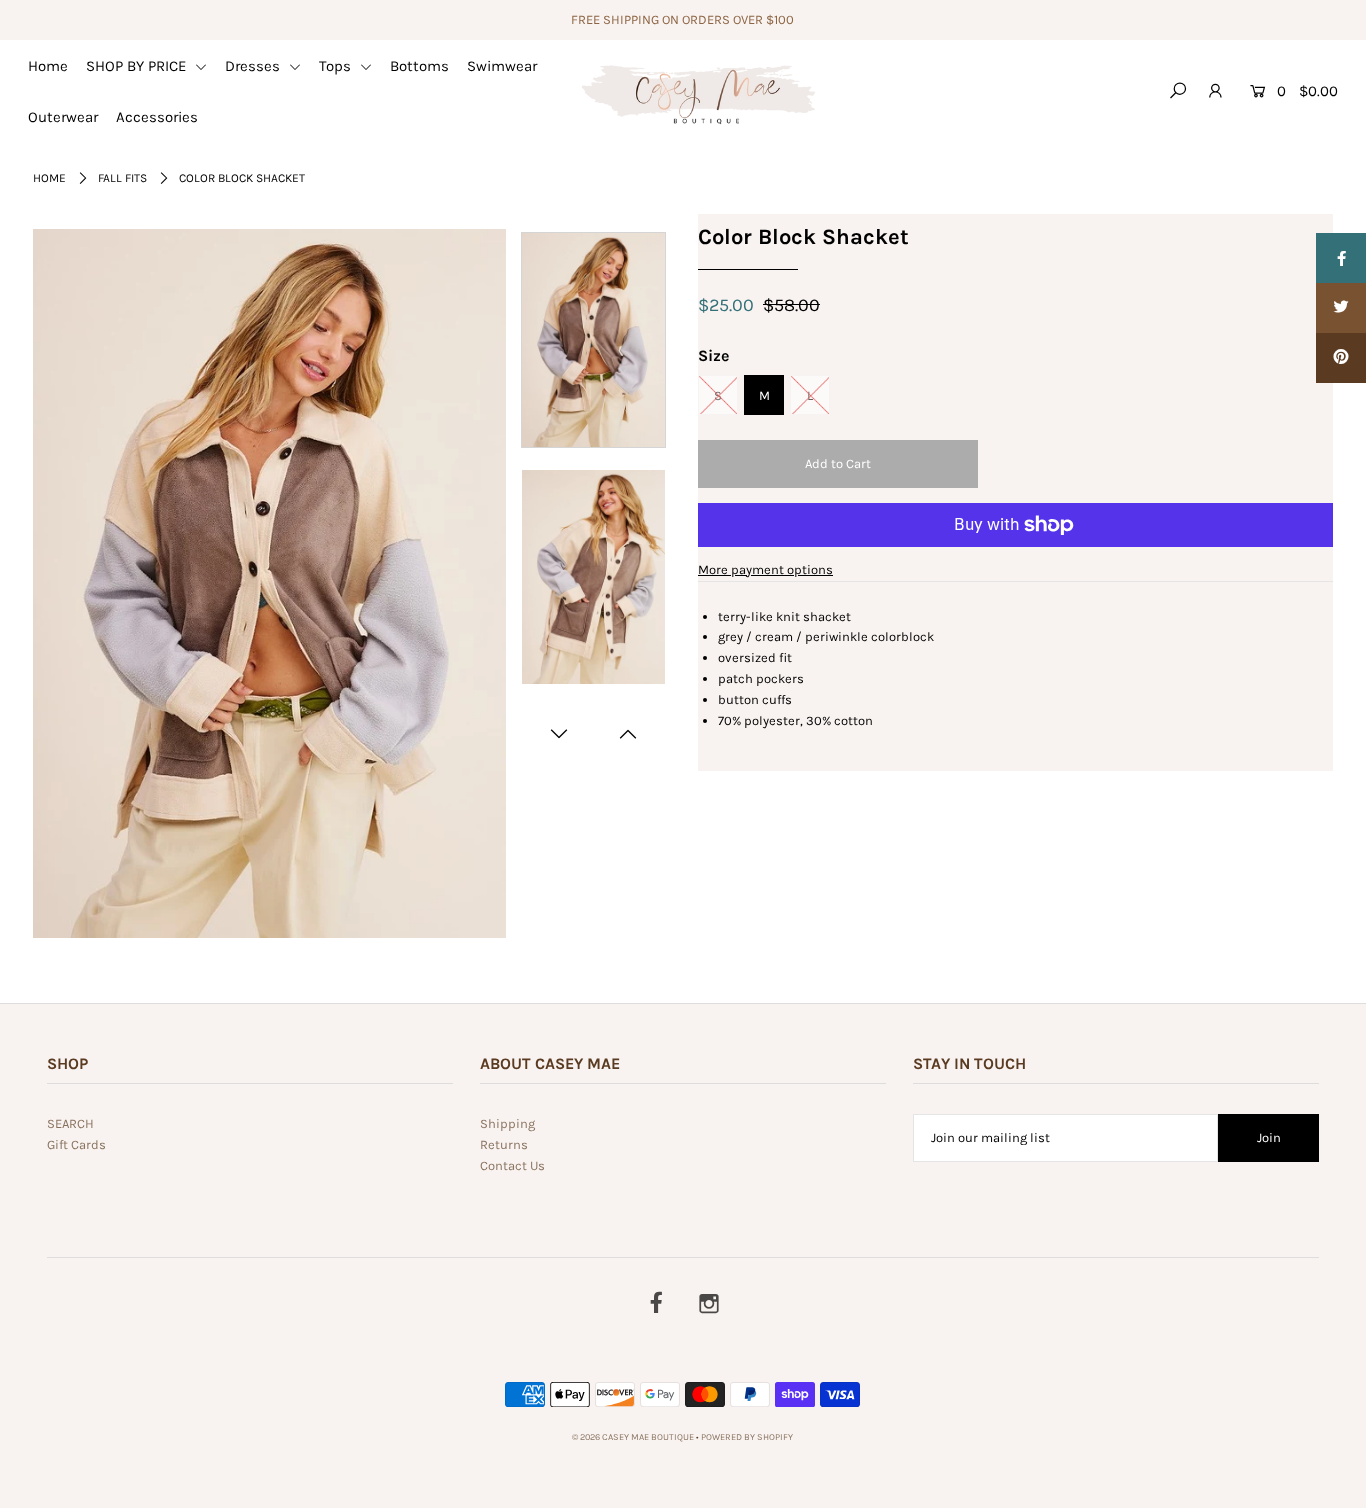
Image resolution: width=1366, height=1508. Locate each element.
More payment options (765, 569)
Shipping (507, 1123)
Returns (504, 1144)
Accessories (157, 117)
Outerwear (63, 117)
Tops (337, 66)
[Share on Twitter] (1341, 308)
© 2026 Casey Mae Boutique (633, 1437)
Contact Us (512, 1165)
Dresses (254, 66)
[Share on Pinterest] (1341, 358)
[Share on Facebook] (1341, 258)
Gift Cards (76, 1144)
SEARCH (70, 1123)
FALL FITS (122, 178)
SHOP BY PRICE (138, 66)
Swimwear (502, 66)
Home (48, 66)
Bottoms (419, 66)
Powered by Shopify (747, 1437)
